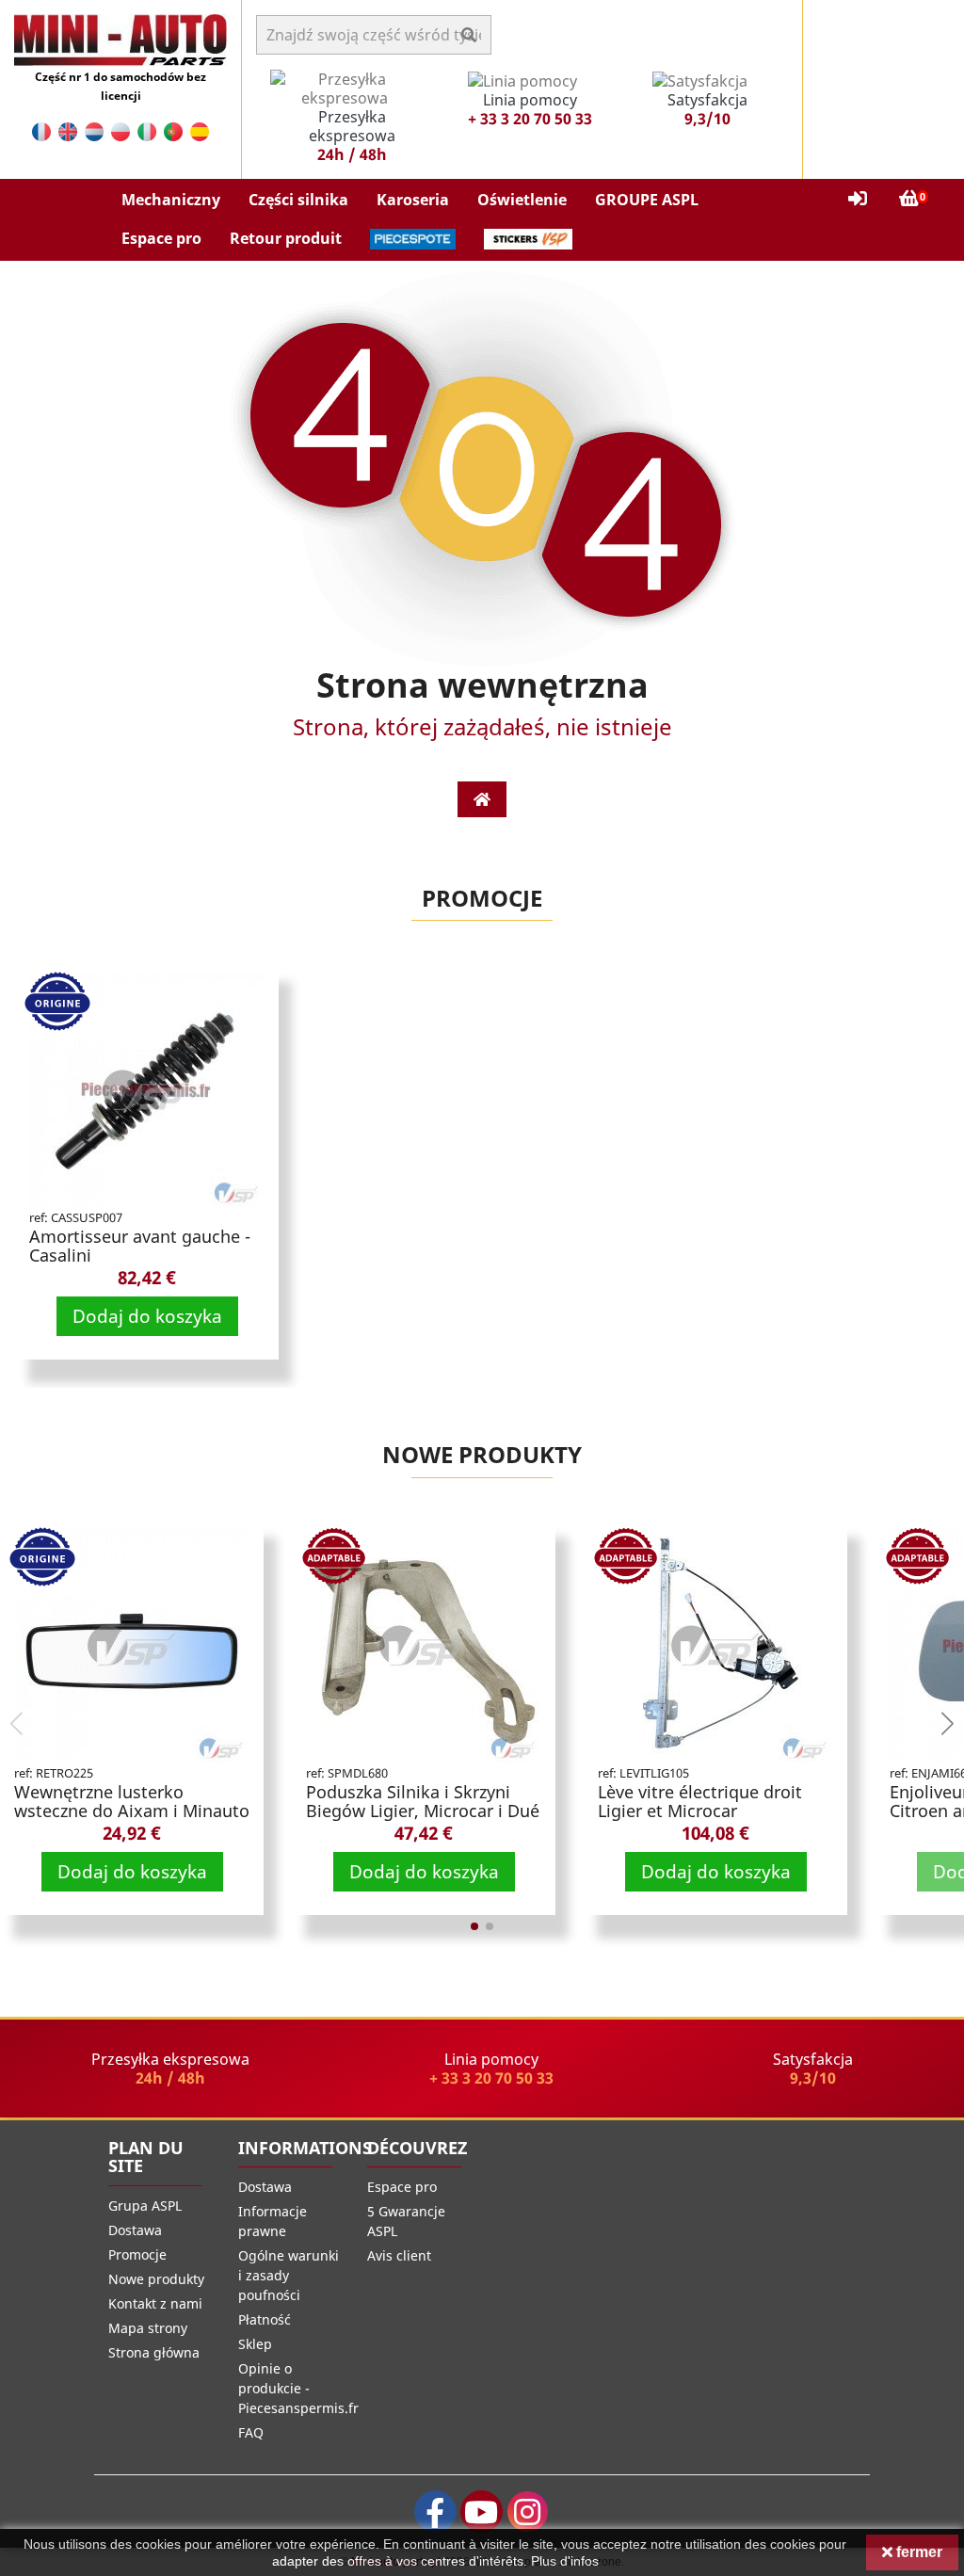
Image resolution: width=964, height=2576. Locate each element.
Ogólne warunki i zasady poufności (289, 2275)
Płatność (265, 2319)
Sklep (255, 2344)
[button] (171, 200)
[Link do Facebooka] (435, 2512)
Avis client (399, 2255)
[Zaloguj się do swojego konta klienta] (858, 199)
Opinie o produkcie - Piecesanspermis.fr (298, 2388)
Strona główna (154, 2352)
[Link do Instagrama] (528, 2512)
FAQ (251, 2432)
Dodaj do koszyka (147, 1316)
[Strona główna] (482, 799)
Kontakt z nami (155, 2303)
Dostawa (135, 2230)
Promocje (482, 898)
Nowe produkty (482, 1454)
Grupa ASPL (145, 2206)
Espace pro (402, 2187)
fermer (917, 2552)
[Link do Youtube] (482, 2512)
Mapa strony (148, 2328)
